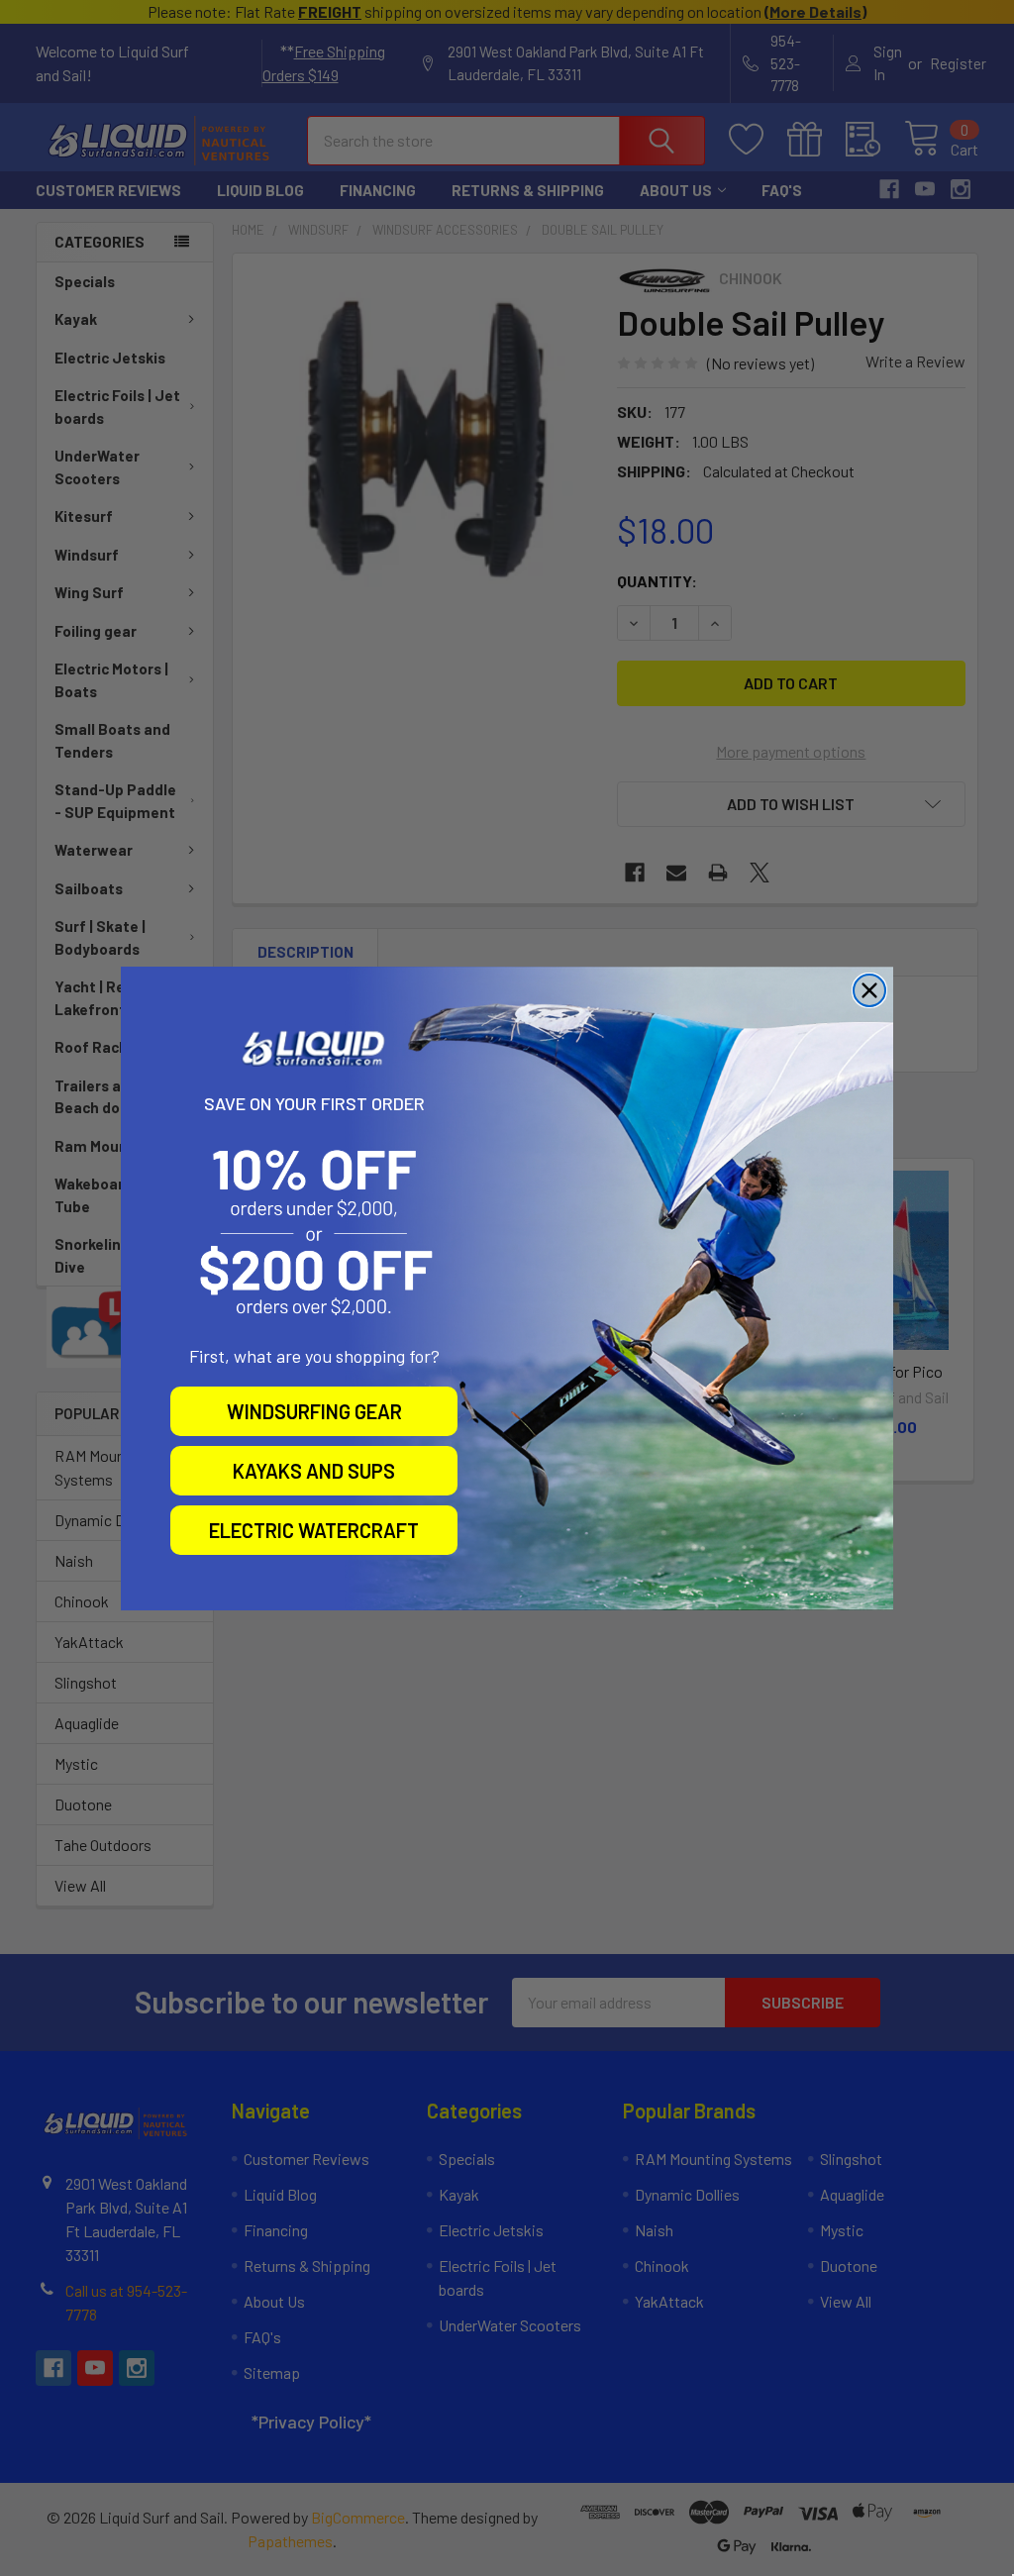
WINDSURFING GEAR (314, 1411)
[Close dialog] (869, 990)
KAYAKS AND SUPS (314, 1471)
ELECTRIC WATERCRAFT (314, 1530)
